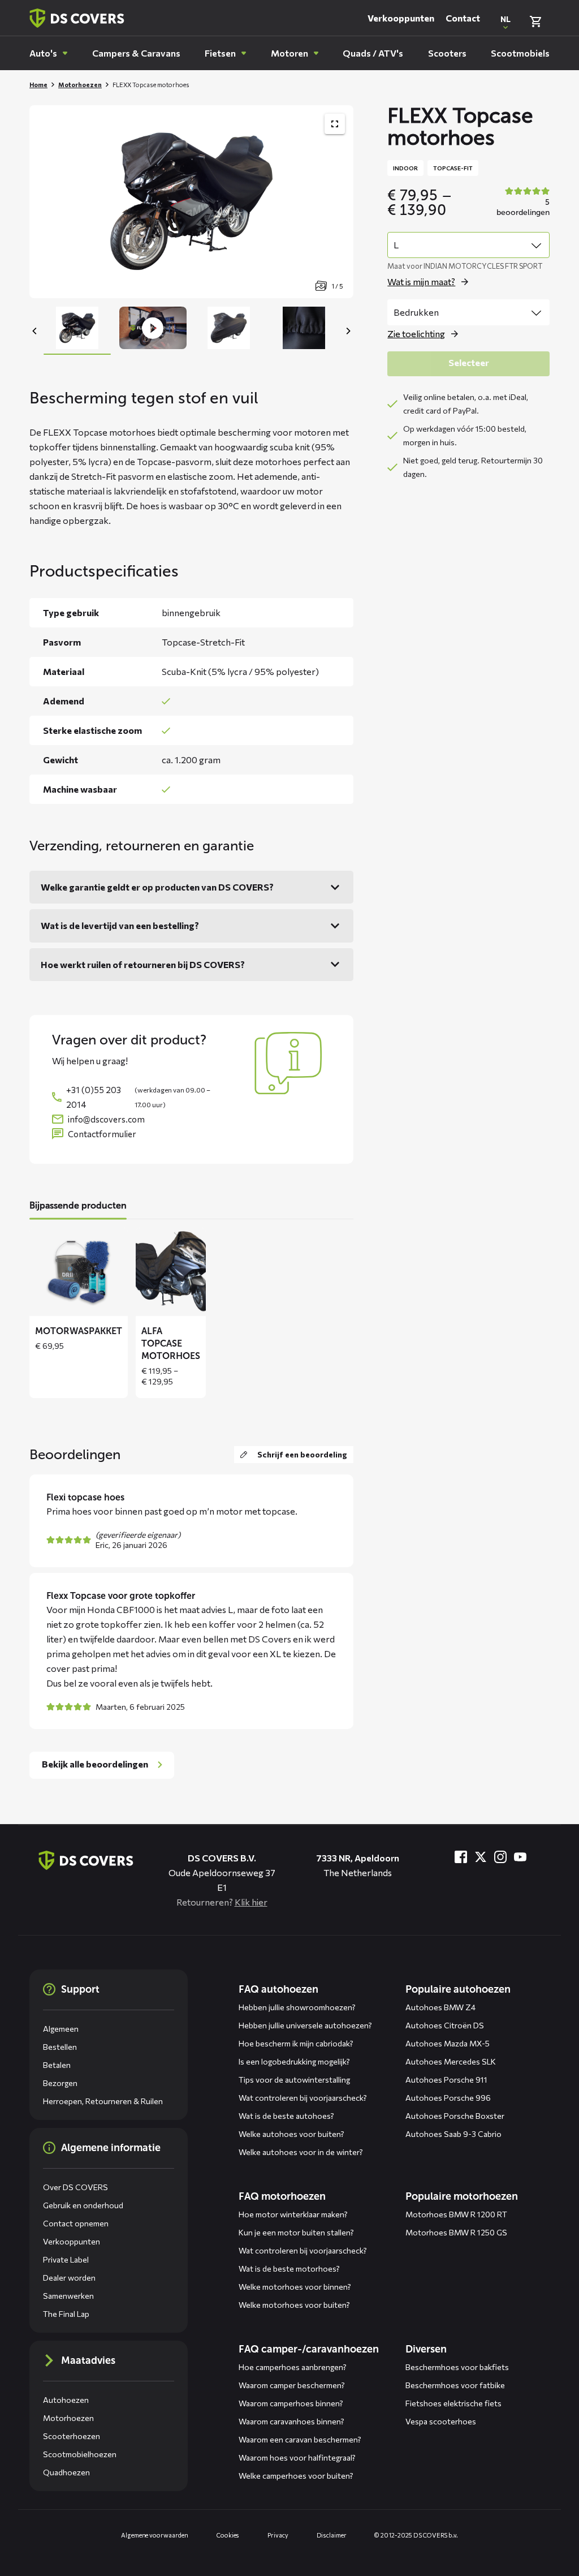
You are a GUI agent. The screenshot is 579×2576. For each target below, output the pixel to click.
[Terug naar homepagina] (77, 18)
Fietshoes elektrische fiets (453, 2403)
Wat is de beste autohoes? (286, 2116)
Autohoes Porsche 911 (446, 2080)
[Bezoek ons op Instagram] (500, 1857)
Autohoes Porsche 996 (448, 2098)
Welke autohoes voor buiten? (291, 2134)
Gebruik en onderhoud (83, 2205)
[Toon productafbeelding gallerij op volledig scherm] (335, 124)
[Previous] (35, 331)
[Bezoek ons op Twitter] (481, 1857)
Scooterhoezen (72, 2436)
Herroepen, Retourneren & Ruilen (103, 2101)
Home (38, 85)
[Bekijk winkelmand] (535, 21)
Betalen (57, 2065)
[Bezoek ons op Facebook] (461, 1857)
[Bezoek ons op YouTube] (520, 1857)
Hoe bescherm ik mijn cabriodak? (296, 2043)
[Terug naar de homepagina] (86, 1860)
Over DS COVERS (75, 2187)
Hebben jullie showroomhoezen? (297, 2007)
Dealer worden (69, 2278)
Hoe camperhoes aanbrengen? (293, 2367)
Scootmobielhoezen (80, 2454)
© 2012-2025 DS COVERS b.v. (416, 2535)
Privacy (278, 2535)
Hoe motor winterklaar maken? (293, 2214)
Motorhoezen (80, 85)
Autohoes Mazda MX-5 (448, 2043)
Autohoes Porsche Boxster (455, 2116)
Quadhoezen (66, 2472)
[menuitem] (48, 53)
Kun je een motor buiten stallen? (296, 2232)
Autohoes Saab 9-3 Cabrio (453, 2134)
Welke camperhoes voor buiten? (296, 2476)
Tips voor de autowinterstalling (294, 2080)
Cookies (228, 2535)
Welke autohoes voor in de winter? (301, 2152)
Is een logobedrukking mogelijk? (294, 2061)
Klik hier (251, 1902)
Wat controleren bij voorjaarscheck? (303, 2098)
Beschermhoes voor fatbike (455, 2385)
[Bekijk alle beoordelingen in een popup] (522, 203)
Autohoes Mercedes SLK (451, 2061)
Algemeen (61, 2029)
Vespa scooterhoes (441, 2421)
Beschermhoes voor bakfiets (457, 2367)
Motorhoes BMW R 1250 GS (456, 2232)
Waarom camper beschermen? (292, 2385)
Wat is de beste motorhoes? (289, 2268)
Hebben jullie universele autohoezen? (305, 2025)
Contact (463, 18)
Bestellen (60, 2047)
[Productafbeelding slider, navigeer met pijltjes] (191, 202)
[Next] (348, 331)
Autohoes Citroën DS (445, 2025)
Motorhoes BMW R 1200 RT (456, 2214)
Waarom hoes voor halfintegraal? (297, 2457)
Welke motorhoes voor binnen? (295, 2287)
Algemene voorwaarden (155, 2535)
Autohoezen (66, 2400)
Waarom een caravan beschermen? (300, 2439)
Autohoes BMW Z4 (440, 2007)
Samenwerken (68, 2296)
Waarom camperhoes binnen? (291, 2403)
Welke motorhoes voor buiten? (294, 2305)
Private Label (66, 2259)
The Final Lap (66, 2314)
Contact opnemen (76, 2223)
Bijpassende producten (78, 1205)
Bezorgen (60, 2083)
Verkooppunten (401, 18)
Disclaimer (332, 2535)
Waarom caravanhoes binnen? (291, 2421)
